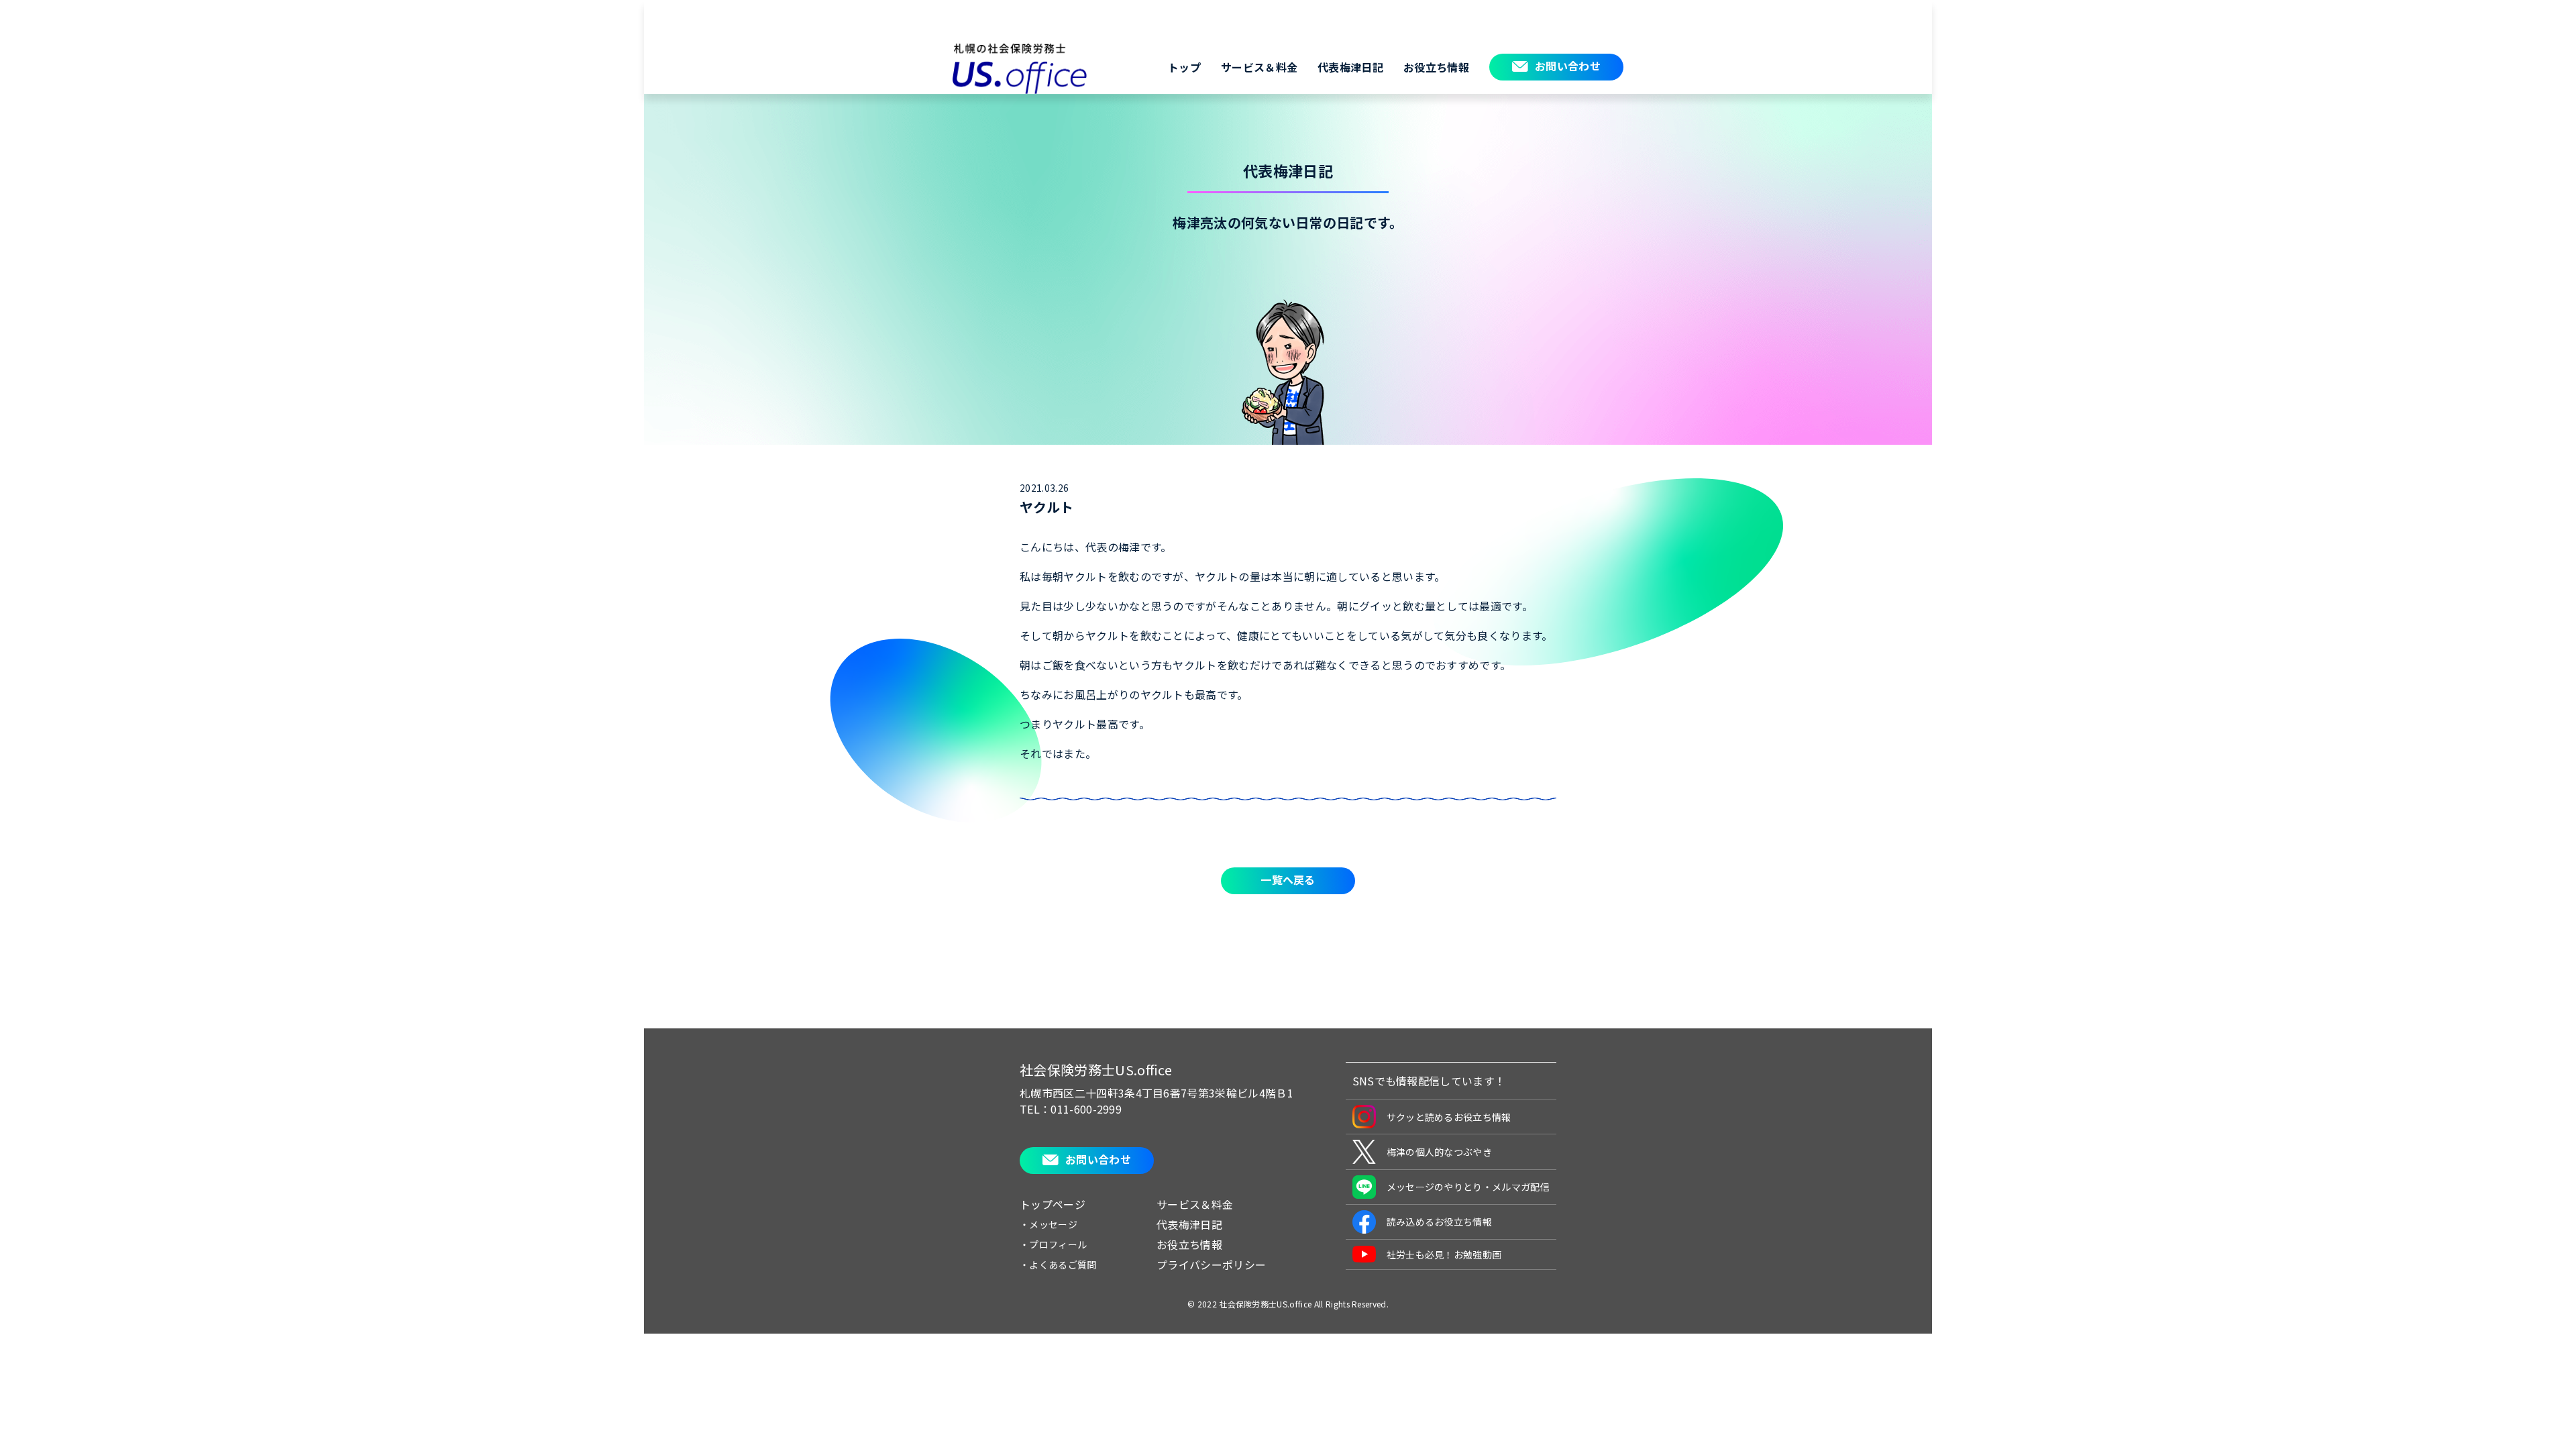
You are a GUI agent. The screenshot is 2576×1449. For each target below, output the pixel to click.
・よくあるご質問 (1058, 1265)
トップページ (1053, 1204)
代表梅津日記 (1350, 67)
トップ (1184, 67)
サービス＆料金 (1259, 67)
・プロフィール (1053, 1244)
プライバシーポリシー (1211, 1265)
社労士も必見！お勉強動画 (1444, 1254)
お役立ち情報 (1436, 67)
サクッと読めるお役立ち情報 (1449, 1117)
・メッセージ (1049, 1224)
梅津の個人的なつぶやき (1440, 1152)
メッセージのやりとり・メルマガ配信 (1468, 1187)
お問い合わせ (1568, 66)
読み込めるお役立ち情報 (1440, 1222)
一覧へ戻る (1288, 879)
